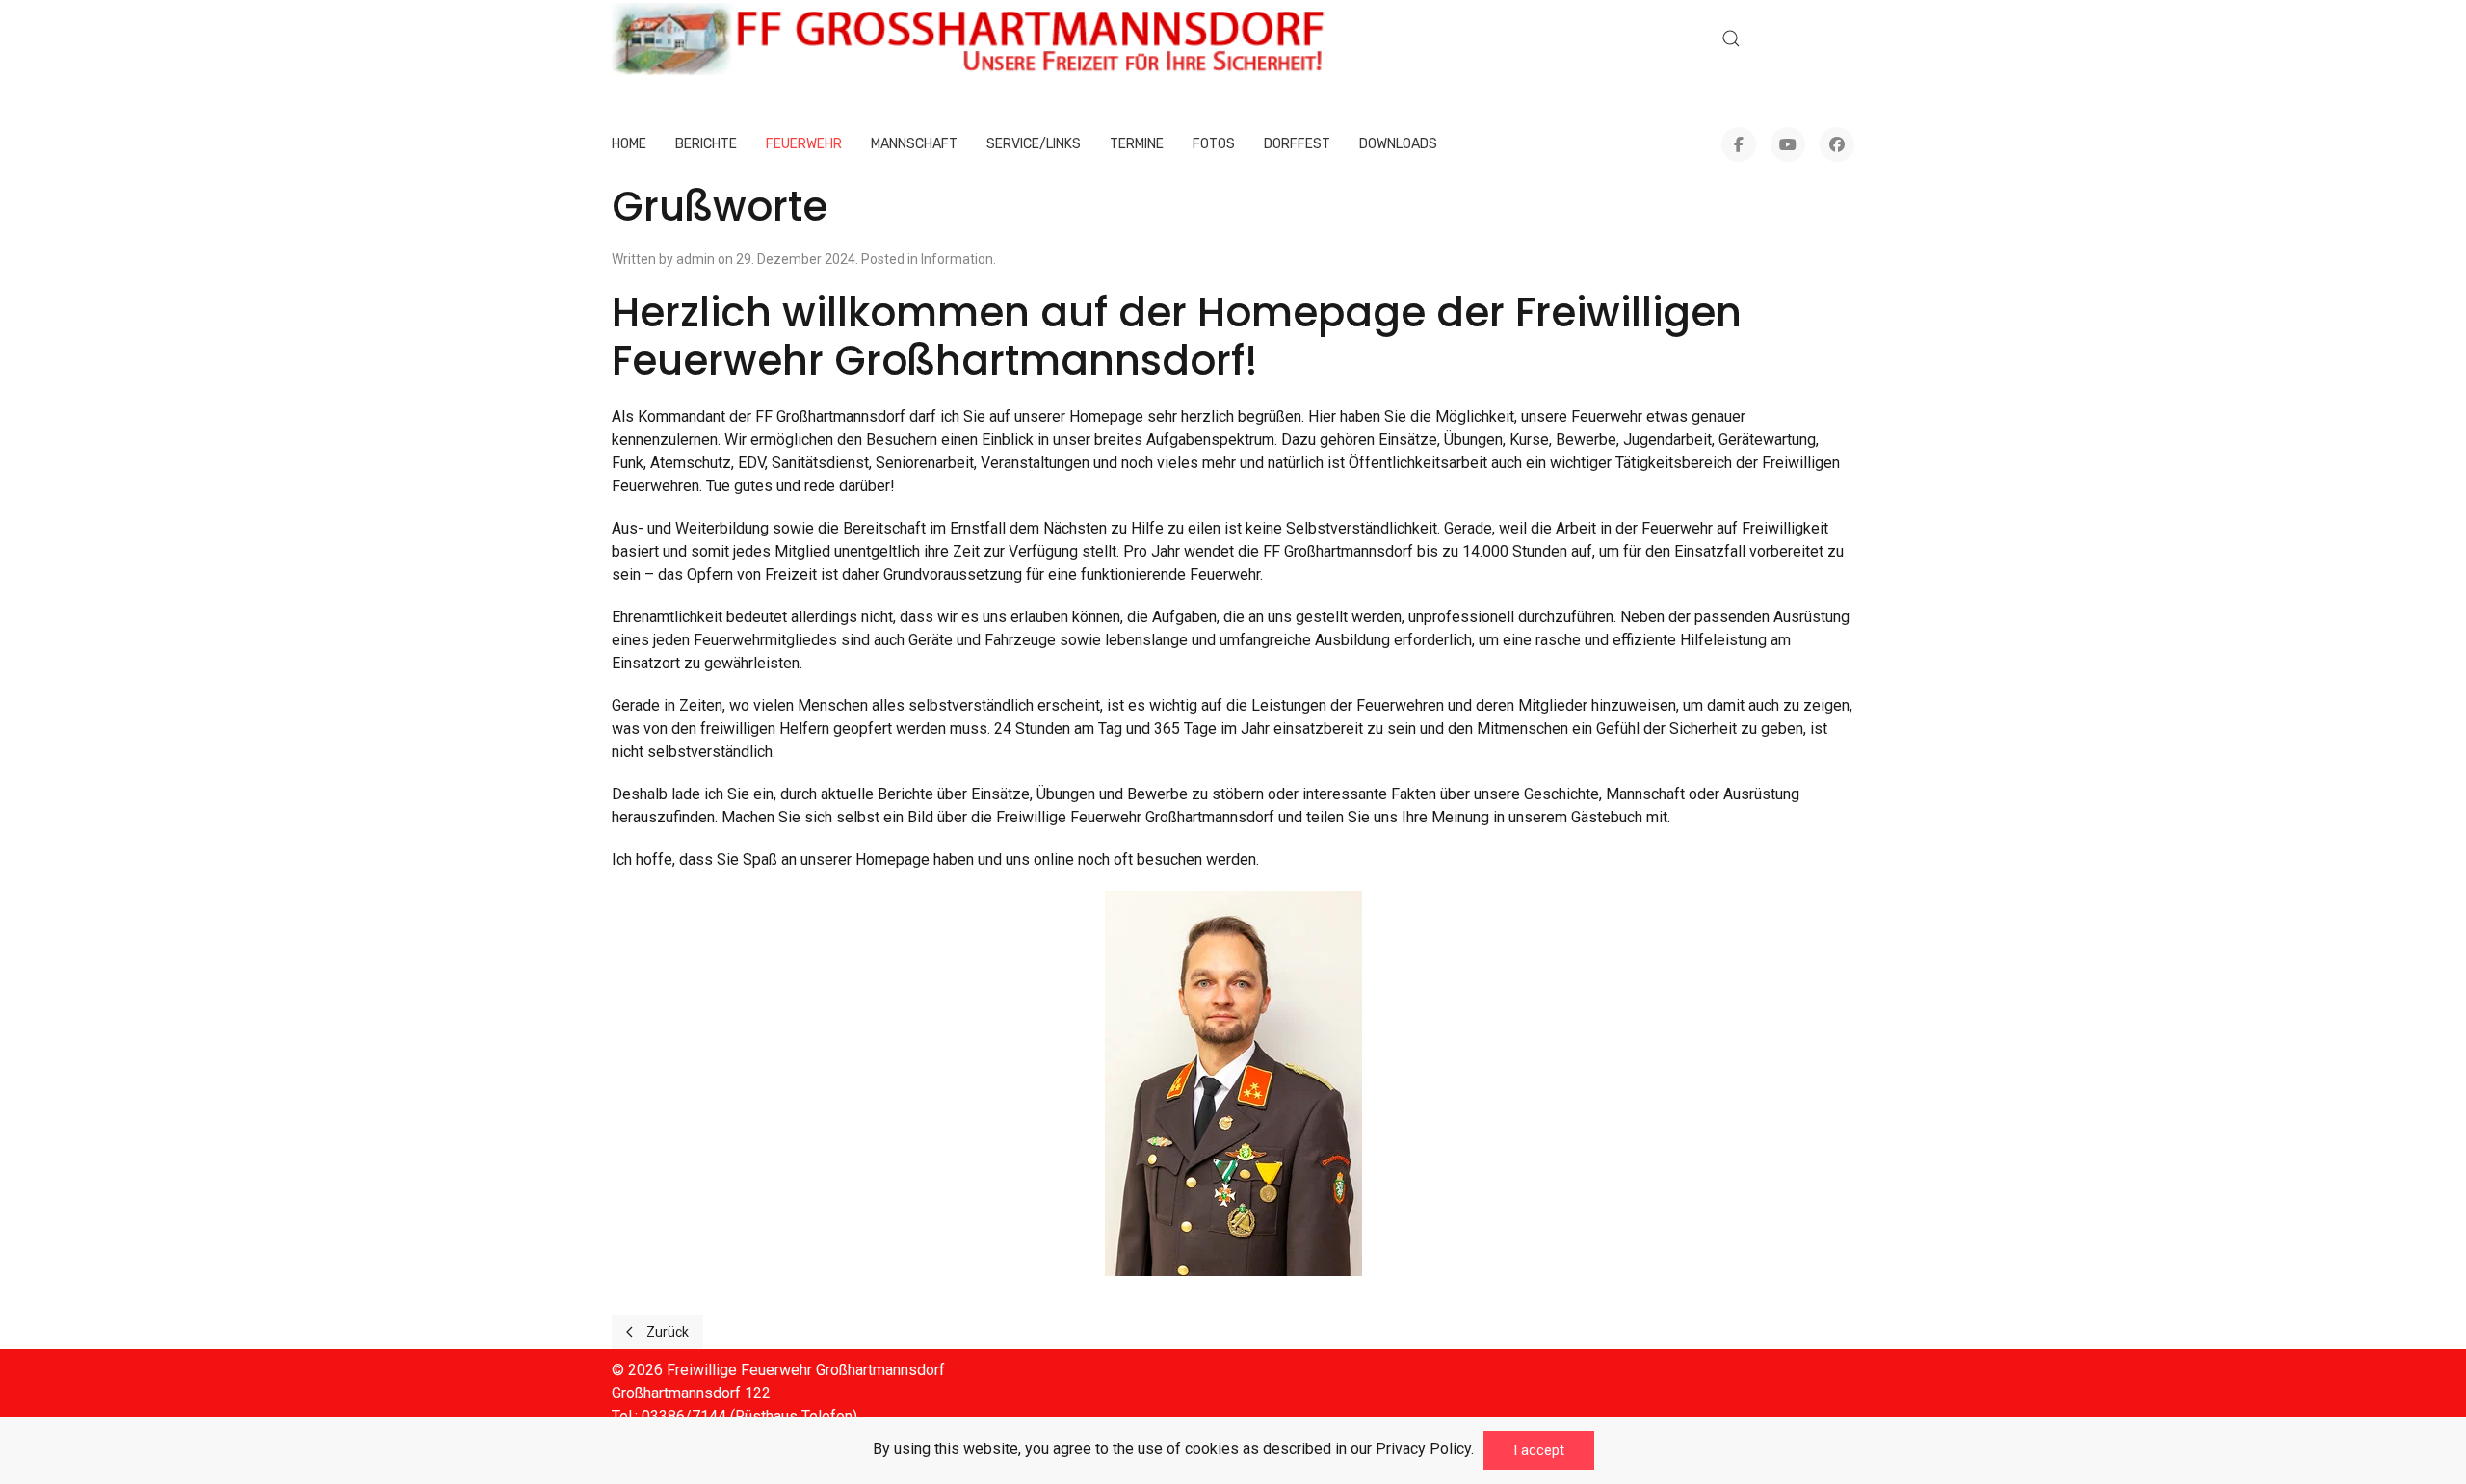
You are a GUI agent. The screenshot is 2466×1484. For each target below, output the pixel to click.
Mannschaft (914, 144)
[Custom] (1837, 144)
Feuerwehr (804, 144)
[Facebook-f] (1739, 144)
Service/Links (1034, 144)
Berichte (706, 144)
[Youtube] (1788, 144)
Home (629, 144)
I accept (1539, 1450)
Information (957, 259)
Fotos (1214, 144)
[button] (1731, 39)
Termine (1137, 144)
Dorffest (1297, 144)
